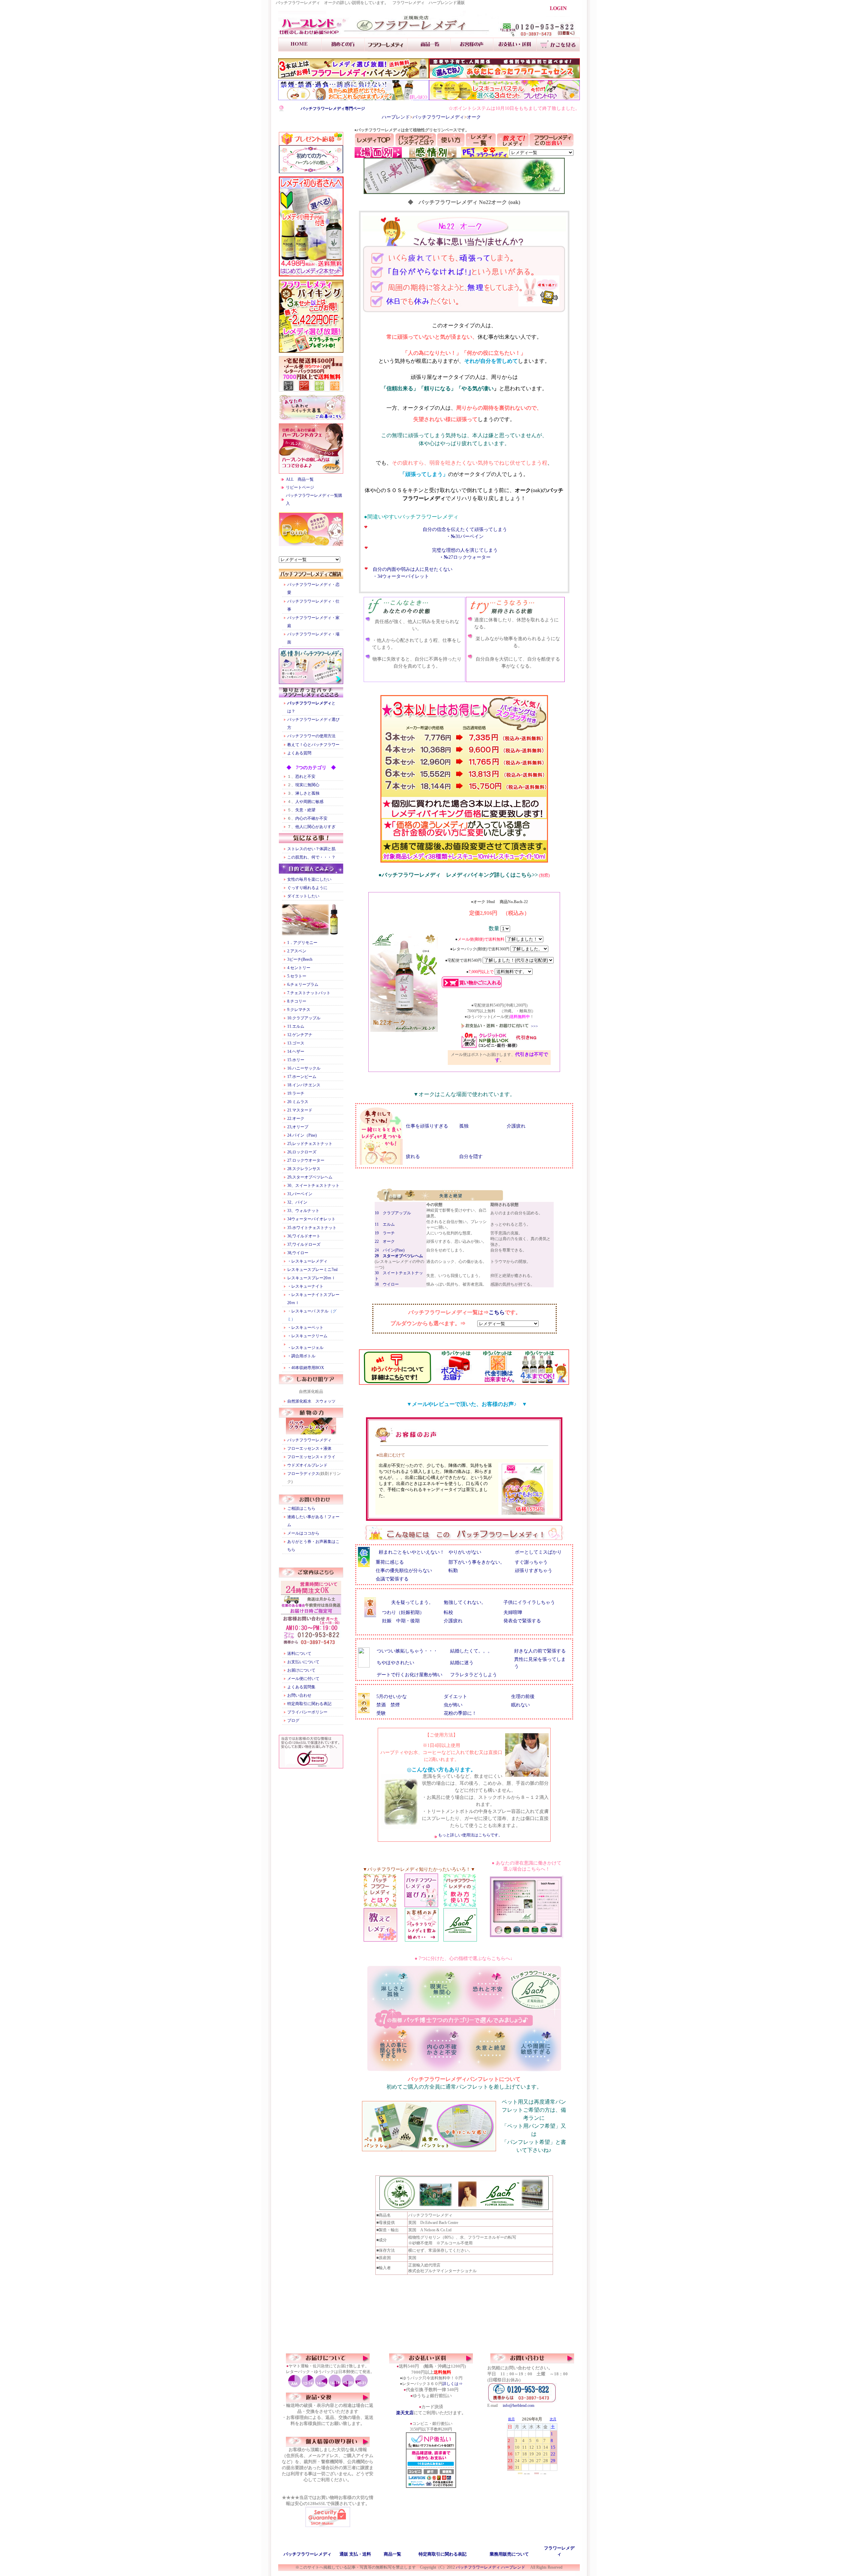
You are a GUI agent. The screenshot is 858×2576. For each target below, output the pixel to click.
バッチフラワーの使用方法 (311, 736)
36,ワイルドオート (304, 1236)
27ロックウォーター (467, 557)
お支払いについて (303, 1662)
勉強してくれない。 (465, 1602)
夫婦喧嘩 (513, 1612)
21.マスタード (300, 1110)
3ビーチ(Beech (300, 959)
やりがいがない (465, 1552)
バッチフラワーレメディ (438, 117)
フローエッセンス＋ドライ (311, 1457)
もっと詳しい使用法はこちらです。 (470, 1835)
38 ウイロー (387, 1284)
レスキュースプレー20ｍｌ (311, 1278)
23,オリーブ (298, 1127)
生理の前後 (523, 1697)
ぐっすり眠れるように (307, 888)
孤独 (464, 1126)
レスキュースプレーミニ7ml (312, 1270)
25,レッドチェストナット (310, 1144)
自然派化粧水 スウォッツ (311, 1401)
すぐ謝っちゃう (531, 1562)
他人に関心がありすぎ (315, 827)
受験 (381, 1713)
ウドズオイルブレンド (307, 1465)
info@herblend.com (518, 2405)
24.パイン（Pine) (302, 1135)
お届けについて (301, 1670)
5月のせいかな (392, 1697)
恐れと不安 (305, 776)
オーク (474, 117)
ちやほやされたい (395, 1663)
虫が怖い (453, 1705)
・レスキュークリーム (307, 1336)
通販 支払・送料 (355, 2554)
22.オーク (296, 1118)
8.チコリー (297, 1001)
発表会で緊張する (522, 1621)
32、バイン (297, 1202)
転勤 (453, 1571)
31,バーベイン (300, 1194)
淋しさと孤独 (307, 793)
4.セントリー (299, 968)
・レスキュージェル (305, 1348)
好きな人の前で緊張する (540, 1651)
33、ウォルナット (303, 1211)
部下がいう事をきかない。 (477, 1562)
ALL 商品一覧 (300, 479)
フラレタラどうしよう (474, 1675)
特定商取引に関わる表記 (309, 1704)
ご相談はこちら (301, 1508)
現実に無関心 (307, 785)
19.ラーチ (296, 1093)
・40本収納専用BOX (306, 1368)
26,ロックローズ (302, 1152)
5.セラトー (297, 976)
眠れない (520, 1705)
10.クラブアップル (304, 1018)
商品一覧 (392, 2554)
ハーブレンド (396, 117)
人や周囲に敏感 (309, 802)
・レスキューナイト (305, 1286)
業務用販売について (509, 2554)
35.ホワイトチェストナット (312, 1228)
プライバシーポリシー (307, 1712)
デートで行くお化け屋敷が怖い (410, 1675)
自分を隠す (471, 1157)
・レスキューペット (305, 1328)
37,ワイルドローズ (304, 1244)
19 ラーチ (385, 1233)
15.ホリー (296, 1060)
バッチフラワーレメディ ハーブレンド (491, 2567)
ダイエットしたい (303, 896)
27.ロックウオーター (306, 1160)
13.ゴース (296, 1043)
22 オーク (385, 1241)
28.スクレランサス (304, 1169)
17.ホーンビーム (302, 1077)
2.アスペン (297, 951)
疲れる (413, 1157)
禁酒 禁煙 (388, 1705)
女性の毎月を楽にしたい (309, 879)
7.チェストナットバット (309, 993)
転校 (448, 1612)
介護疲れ (518, 1126)
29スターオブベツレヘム (310, 1177)
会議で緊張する (392, 1579)
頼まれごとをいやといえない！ (412, 1552)
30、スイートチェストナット (313, 1185)
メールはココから (303, 1533)
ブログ (293, 1720)
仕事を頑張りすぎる (427, 1126)
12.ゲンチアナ (300, 1035)
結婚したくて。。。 (471, 1651)
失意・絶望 (305, 810)
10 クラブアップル (393, 1213)
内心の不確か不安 (311, 818)
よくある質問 (299, 753)
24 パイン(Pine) (390, 1250)
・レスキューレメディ (307, 1261)
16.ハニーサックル (304, 1068)
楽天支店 (405, 2413)
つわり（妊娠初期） (403, 1612)
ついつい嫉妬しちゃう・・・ (407, 1651)
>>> (534, 1026)
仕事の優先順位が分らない (404, 1571)
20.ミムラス (298, 1102)
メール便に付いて (303, 1679)
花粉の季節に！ (460, 1713)
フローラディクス (303, 1474)
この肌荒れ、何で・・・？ (311, 857)
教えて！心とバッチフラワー (313, 745)
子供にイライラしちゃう (529, 1602)
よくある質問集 (301, 1687)
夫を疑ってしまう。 (412, 1602)
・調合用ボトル (301, 1356)
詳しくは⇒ (452, 2384)
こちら (497, 1312)
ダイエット (455, 1697)
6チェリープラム (303, 985)
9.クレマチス (299, 1010)
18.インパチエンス (304, 1085)
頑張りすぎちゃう (534, 1571)
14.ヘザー (296, 1052)
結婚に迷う (462, 1663)
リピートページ (300, 487)
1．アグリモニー (302, 943)
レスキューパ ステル (310, 1311)
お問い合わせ (299, 1695)
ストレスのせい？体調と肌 (311, 849)
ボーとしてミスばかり (538, 1552)
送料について (299, 1653)
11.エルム (296, 1026)
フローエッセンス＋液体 (309, 1448)
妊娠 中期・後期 (401, 1621)
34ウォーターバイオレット (311, 1219)
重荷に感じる (390, 1562)
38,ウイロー (300, 1253)
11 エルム (385, 1224)
